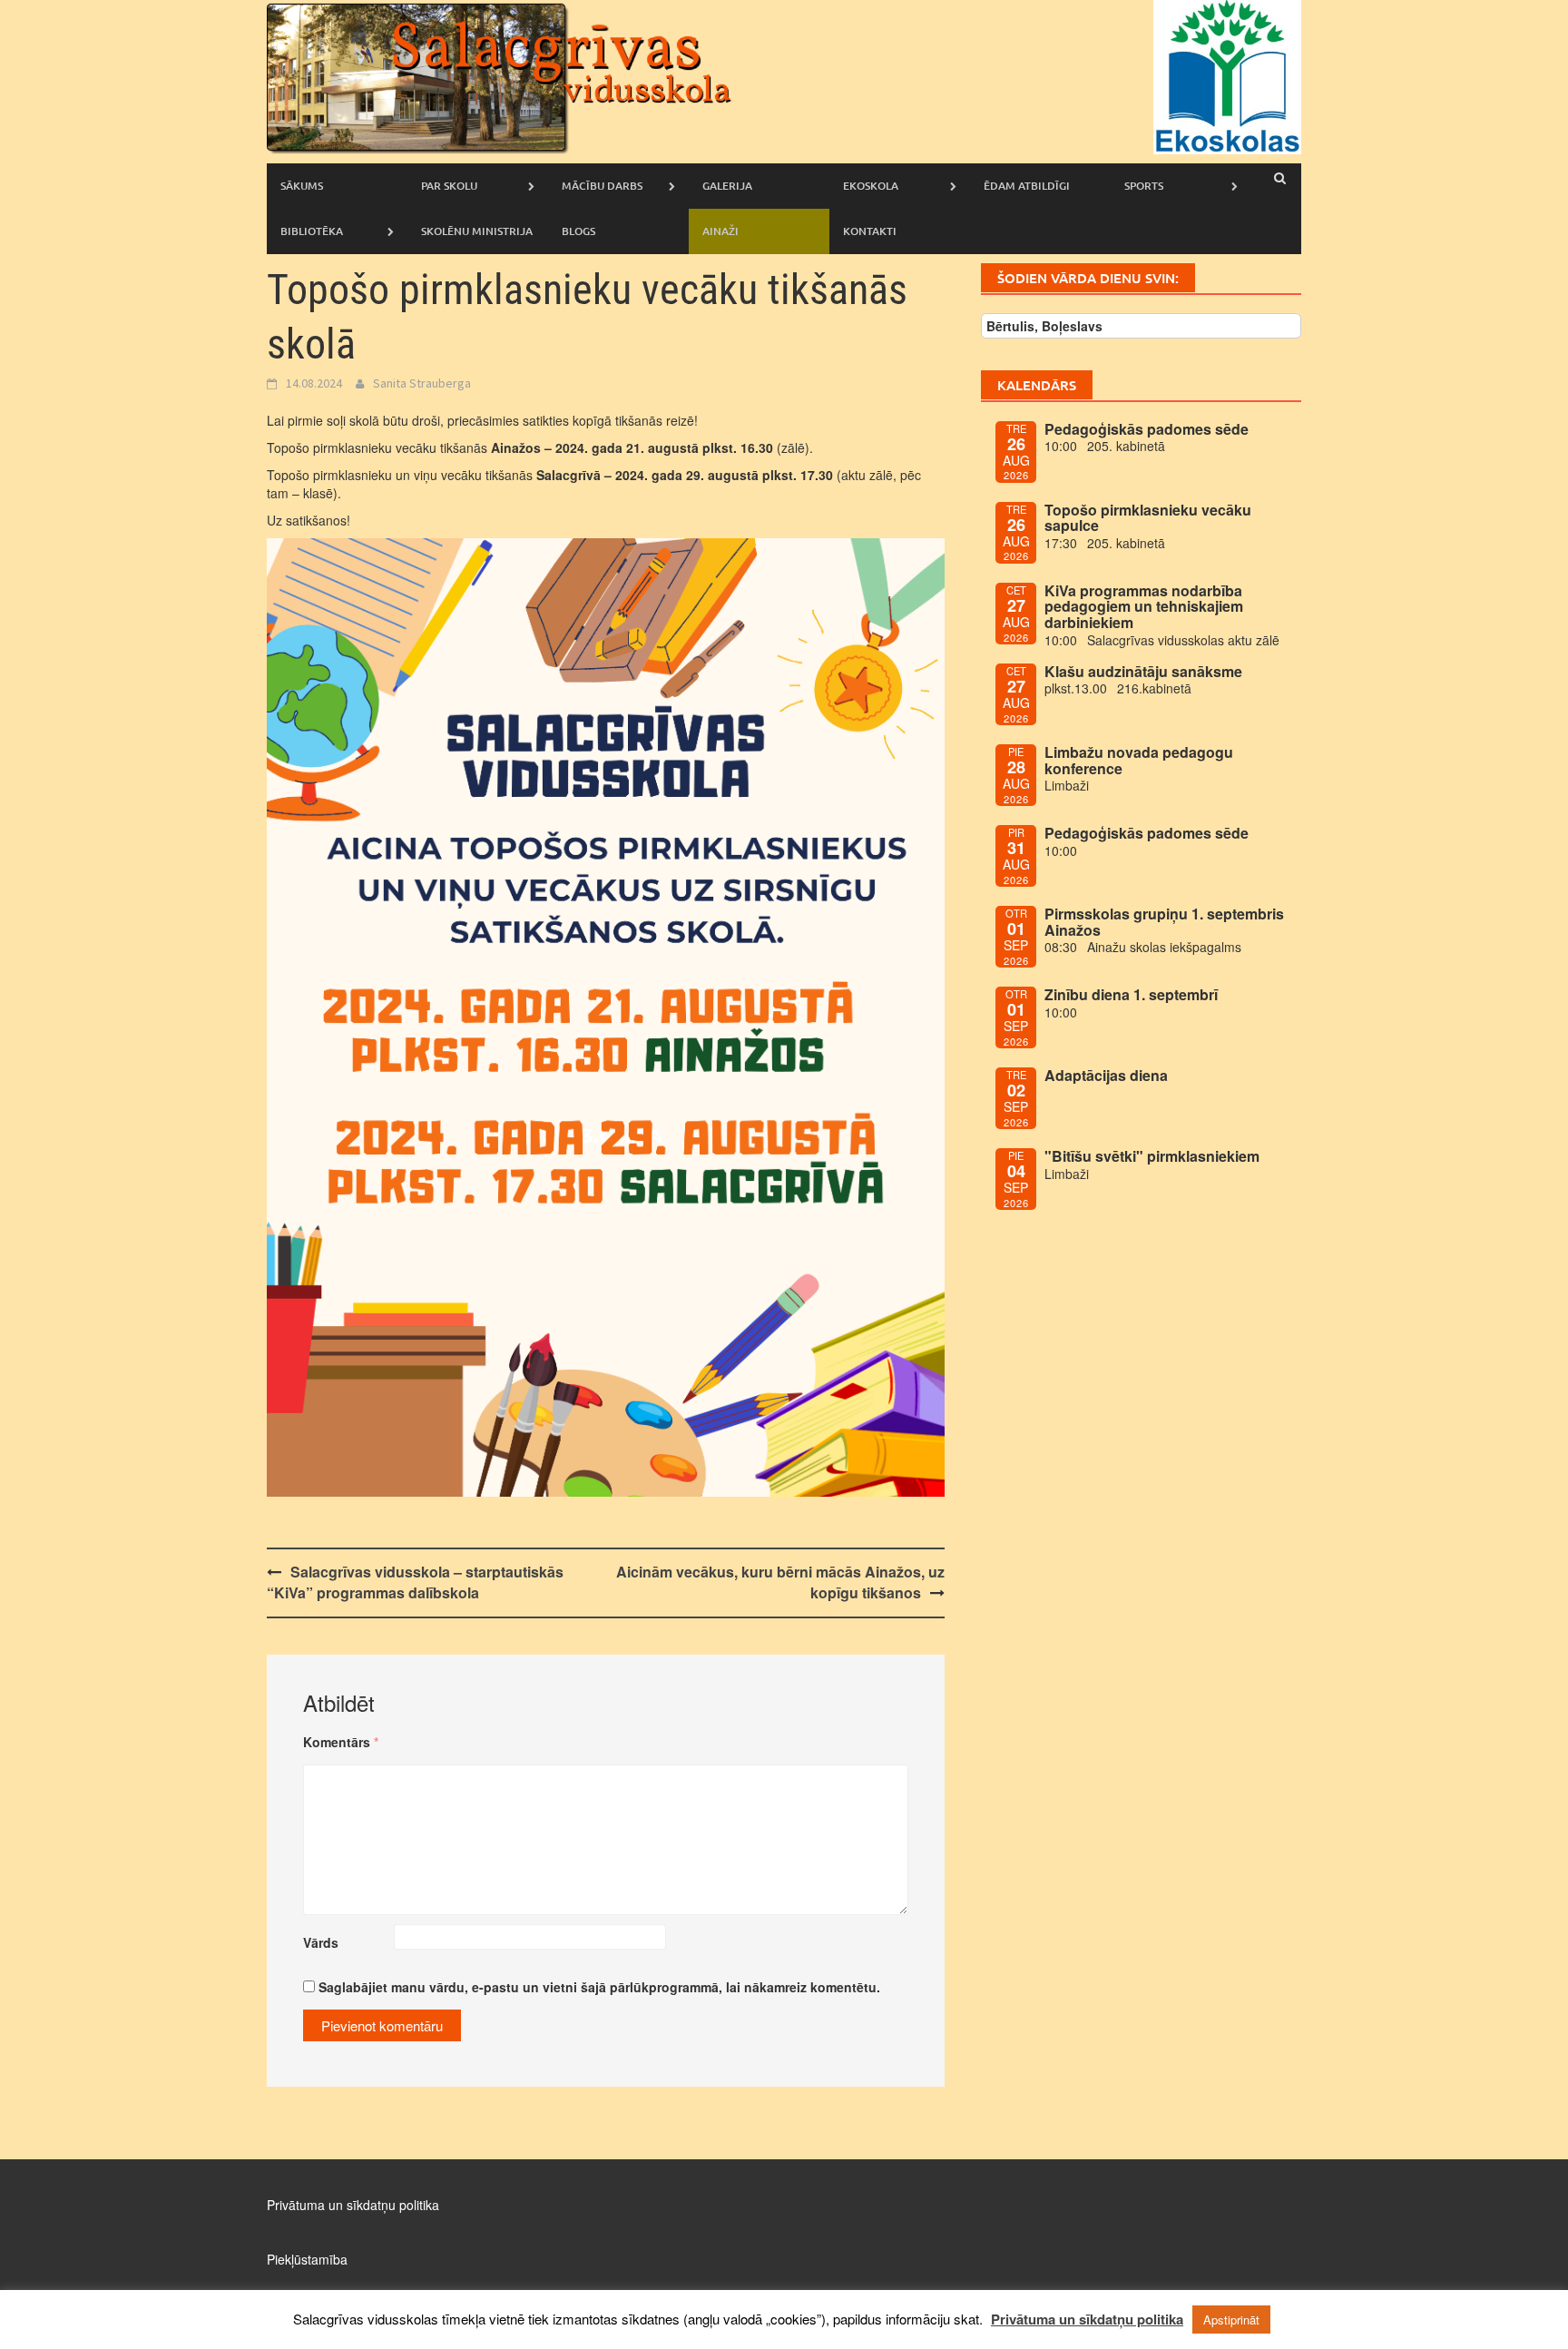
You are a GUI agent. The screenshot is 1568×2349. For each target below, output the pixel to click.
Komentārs (341, 1742)
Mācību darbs (602, 186)
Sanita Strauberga (422, 383)
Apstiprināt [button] (1231, 2320)
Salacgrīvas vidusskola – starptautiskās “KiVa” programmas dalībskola (415, 1582)
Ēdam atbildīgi (1027, 186)
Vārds (321, 1942)
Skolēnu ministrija (477, 231)
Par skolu (449, 186)
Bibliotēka (312, 231)
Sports (1144, 186)
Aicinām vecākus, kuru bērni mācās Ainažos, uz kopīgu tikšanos (780, 1582)
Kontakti (870, 231)
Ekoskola (871, 186)
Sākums (302, 186)
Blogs (578, 231)
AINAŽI (720, 231)
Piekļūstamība (307, 2259)
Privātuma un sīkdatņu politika (353, 2205)
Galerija (727, 186)
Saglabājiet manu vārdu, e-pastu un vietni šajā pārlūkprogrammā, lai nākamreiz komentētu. (599, 1987)
